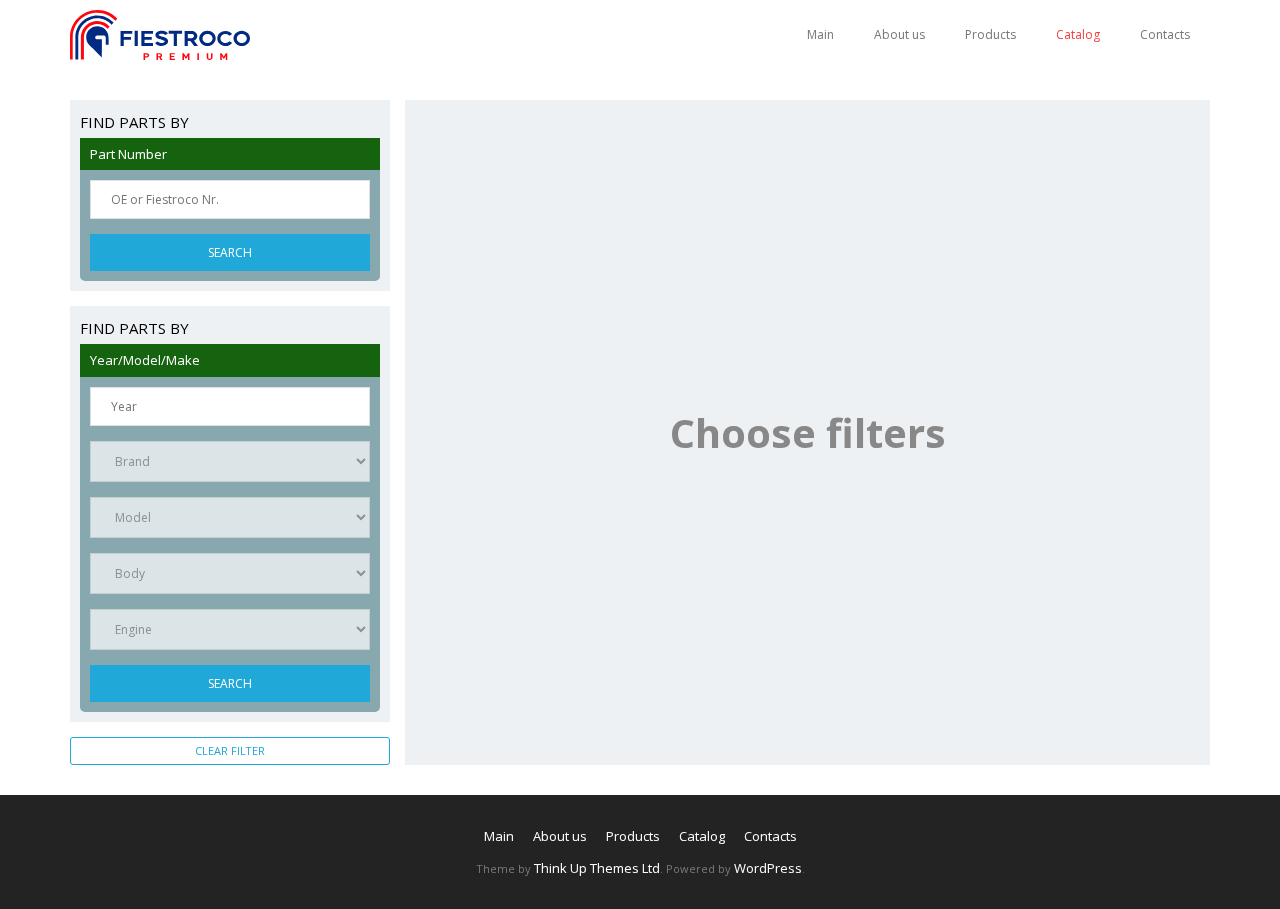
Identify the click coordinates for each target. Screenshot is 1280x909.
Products (990, 34)
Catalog (1078, 34)
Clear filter (230, 750)
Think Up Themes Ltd (597, 868)
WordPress (768, 868)
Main (820, 34)
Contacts (1165, 34)
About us (899, 34)
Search (230, 252)
